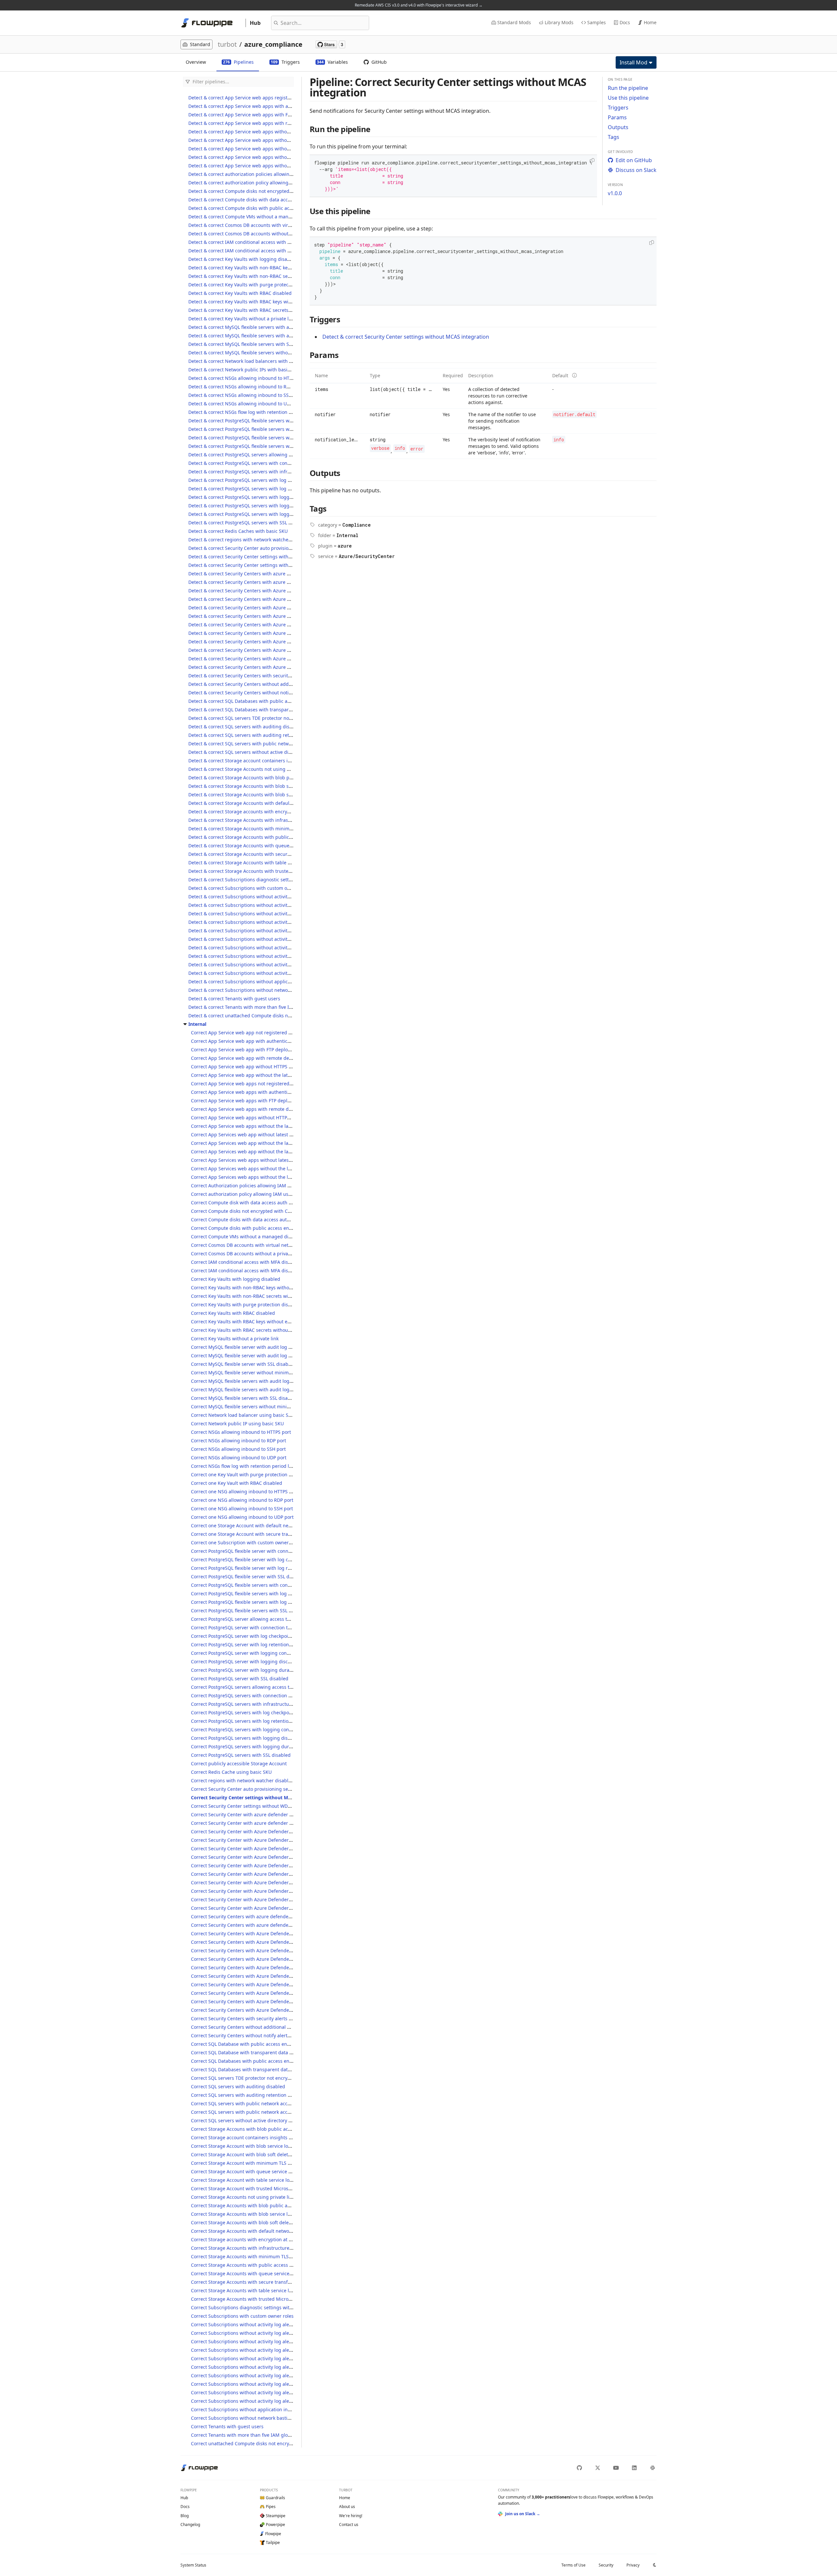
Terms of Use (573, 2565)
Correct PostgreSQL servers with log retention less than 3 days (259, 1721)
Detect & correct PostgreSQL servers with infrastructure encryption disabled (272, 472)
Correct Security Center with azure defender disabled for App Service (267, 1814)
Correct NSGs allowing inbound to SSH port (238, 1449)
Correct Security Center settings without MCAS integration (257, 1797)
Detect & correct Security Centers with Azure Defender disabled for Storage (271, 667)
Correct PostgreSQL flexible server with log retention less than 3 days (267, 1568)
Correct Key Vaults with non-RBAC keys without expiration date (260, 1288)
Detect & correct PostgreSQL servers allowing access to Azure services (265, 455)
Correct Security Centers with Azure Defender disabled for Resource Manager (276, 1976)
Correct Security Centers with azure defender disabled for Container (266, 1925)
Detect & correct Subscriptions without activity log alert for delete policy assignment (281, 948)
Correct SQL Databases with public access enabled (246, 2061)
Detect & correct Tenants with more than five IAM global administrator (265, 1007)
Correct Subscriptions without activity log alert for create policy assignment (274, 2350)
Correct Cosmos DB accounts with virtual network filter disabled (261, 1245)
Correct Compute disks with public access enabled (246, 1228)
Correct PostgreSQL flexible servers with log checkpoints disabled (263, 1593)
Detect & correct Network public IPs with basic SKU (244, 370)
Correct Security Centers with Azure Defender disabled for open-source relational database (291, 1967)
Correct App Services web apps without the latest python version (262, 1177)
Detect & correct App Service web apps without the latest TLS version (264, 166)
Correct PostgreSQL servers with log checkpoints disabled (254, 1712)
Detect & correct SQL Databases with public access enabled (253, 701)
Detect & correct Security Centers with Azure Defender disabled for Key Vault (273, 616)
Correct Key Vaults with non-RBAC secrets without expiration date (263, 1296)
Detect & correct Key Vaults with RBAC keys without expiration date (262, 302)
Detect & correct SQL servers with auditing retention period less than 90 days (273, 735)
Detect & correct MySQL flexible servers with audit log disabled (257, 327)
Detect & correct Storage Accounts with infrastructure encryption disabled (270, 820)
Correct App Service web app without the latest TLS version (256, 1075)
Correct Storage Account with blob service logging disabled (256, 2146)
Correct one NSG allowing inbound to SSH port (242, 1508)
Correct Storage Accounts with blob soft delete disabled (252, 2222)
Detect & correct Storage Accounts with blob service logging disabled (264, 786)
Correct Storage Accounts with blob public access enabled (255, 2205)
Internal (197, 1024)
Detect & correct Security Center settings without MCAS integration (262, 557)
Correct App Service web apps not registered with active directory (263, 1084)
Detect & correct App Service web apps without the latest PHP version (264, 149)
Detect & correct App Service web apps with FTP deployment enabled (264, 115)
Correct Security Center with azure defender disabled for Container (265, 1823)
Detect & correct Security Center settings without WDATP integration (263, 565)
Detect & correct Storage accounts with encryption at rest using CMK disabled (274, 812)
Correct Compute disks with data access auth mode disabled (257, 1220)
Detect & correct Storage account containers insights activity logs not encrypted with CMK (287, 761)
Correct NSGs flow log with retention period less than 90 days (258, 1466)
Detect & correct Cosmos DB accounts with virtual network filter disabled (268, 225)
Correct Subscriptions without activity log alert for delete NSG (258, 2367)
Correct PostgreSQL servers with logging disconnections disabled (263, 1738)
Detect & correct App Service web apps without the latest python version (268, 157)
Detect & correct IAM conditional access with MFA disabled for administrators (273, 251)
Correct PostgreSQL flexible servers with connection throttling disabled (269, 1585)
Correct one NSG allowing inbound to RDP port (242, 1500)
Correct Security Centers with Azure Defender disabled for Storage (264, 2010)
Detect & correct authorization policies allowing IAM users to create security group (279, 174)
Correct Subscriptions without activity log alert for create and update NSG (272, 2324)
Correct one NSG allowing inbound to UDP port (242, 1517)
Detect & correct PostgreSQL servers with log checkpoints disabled (261, 480)
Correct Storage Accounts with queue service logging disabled (259, 2273)
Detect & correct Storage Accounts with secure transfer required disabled (269, 854)
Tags (614, 137)
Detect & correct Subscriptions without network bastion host (254, 990)
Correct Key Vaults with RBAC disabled (233, 1313)
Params (617, 117)
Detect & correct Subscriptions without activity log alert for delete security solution (279, 965)
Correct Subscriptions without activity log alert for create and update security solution (285, 2333)
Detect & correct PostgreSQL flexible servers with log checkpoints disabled (270, 429)
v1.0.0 (615, 193)
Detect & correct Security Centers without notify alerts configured (260, 693)
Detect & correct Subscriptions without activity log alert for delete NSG (265, 939)
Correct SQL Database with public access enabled (245, 2044)
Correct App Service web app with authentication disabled (255, 1041)
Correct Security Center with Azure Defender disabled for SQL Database (270, 1891)
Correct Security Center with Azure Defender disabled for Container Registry (275, 1831)
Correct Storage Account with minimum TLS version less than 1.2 (262, 2163)
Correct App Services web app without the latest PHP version (257, 1143)
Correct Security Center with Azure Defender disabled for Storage (263, 1908)
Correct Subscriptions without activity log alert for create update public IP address (281, 2358)
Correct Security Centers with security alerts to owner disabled (260, 2018)
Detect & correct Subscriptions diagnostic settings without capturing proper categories (284, 880)
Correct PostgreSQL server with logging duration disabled (255, 1670)
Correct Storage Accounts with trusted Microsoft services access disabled (271, 2299)
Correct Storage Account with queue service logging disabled (258, 2171)
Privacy (633, 2565)
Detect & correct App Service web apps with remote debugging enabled (267, 123)
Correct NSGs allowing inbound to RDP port (239, 1441)
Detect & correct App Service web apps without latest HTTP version (261, 140)
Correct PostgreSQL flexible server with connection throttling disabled (268, 1551)
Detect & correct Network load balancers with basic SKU (249, 361)
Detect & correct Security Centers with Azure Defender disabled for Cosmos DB (275, 599)
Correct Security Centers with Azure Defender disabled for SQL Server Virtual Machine (285, 2001)
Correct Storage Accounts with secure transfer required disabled (262, 2282)
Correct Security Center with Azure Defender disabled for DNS (259, 1848)
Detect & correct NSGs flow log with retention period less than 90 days (265, 412)
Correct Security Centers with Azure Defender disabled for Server (263, 1984)
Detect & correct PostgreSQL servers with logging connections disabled (266, 497)
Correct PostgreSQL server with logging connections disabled (258, 1653)
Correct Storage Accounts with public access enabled (249, 2265)
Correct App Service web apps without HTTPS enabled (250, 1118)
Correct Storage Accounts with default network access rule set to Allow (268, 2231)
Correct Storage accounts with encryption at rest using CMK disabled (267, 2239)
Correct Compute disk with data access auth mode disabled (256, 1203)
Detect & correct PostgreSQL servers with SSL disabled (248, 523)
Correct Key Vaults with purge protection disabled (246, 1305)
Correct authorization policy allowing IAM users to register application (268, 1194)
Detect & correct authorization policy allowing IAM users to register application (275, 183)
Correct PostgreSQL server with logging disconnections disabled (262, 1661)
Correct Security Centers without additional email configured (258, 2027)
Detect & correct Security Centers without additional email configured (265, 684)
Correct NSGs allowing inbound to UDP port (239, 1457)
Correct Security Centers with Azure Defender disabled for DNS (260, 1950)
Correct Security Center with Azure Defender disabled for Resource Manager (275, 1874)
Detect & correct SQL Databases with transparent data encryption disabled (270, 710)
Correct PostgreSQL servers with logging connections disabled (259, 1729)
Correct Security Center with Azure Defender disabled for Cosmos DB (267, 1840)
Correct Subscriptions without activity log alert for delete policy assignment (274, 2375)
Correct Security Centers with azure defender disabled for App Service (268, 1916)
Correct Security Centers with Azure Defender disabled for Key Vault (266, 1959)
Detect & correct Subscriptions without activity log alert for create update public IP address (288, 931)
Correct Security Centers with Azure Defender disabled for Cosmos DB (268, 1942)
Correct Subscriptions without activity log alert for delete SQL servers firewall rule (280, 2401)
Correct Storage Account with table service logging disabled (257, 2180)
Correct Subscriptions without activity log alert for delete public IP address (273, 2384)
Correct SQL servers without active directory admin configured (259, 2120)
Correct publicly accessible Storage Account (239, 1763)
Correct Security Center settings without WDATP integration (256, 1806)
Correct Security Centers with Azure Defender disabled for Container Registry (276, 1933)
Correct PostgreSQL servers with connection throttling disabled (260, 1695)
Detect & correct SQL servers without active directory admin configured (266, 752)
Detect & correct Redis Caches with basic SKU (238, 531)
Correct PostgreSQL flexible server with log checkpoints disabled (262, 1559)
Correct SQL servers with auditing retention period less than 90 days (266, 2095)
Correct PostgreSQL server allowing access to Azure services (257, 1619)
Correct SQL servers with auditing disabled (238, 2086)
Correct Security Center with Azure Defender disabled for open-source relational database (290, 1865)
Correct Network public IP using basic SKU (237, 1424)
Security (606, 2565)
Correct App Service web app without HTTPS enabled (249, 1067)
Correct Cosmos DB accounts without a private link (246, 1254)
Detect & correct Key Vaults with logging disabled (243, 259)
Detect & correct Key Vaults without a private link (242, 319)
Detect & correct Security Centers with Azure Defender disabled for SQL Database (278, 650)
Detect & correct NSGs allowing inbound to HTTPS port (248, 378)
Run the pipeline (628, 88)
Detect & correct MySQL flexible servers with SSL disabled (251, 344)
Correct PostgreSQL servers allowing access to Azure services (258, 1687)
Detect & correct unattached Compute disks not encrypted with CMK (263, 1016)
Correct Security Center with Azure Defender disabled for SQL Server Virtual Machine (284, 1899)
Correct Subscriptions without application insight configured (257, 2409)
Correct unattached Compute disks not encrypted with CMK (256, 2443)
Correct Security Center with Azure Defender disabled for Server (261, 1882)
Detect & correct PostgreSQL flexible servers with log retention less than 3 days (275, 438)
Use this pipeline (628, 98)
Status (193, 2565)
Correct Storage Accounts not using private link (243, 2197)
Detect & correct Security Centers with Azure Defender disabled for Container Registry (283, 591)
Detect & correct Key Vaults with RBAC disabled (240, 293)
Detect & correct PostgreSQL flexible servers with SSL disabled (256, 446)
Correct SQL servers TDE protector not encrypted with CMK (255, 2078)
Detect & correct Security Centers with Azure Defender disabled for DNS (267, 608)
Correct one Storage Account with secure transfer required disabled (266, 1534)
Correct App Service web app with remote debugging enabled (259, 1058)
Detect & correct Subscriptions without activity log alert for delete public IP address (280, 956)
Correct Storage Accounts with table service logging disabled (258, 2290)
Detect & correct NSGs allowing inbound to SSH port (245, 395)
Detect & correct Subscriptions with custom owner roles (249, 888)
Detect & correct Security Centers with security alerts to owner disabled (267, 676)
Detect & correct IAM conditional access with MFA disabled (253, 242)
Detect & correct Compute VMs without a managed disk (249, 217)
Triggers (618, 108)
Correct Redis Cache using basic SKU (231, 1772)
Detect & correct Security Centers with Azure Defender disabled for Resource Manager (283, 633)
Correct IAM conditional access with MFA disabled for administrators (266, 1271)
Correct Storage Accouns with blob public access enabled (254, 2129)
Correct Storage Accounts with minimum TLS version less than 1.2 (263, 2256)
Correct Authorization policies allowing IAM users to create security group (272, 1186)
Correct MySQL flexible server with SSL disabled (243, 1364)
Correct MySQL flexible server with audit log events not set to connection (271, 1356)
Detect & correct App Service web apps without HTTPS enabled (257, 132)
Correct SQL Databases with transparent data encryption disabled (263, 2069)
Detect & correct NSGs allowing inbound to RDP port (246, 387)
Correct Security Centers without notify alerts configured (253, 2035)
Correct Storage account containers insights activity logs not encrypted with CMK (280, 2137)
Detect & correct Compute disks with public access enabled (253, 208)
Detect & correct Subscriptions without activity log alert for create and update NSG (279, 897)
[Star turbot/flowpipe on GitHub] (330, 44)
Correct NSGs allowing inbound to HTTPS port (241, 1432)
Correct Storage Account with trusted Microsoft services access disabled (270, 2188)
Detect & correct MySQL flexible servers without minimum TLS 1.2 (260, 353)
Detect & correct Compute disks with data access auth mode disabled (264, 200)
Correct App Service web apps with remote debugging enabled (260, 1109)
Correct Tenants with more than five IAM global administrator (258, 2435)
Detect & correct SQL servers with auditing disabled (245, 727)
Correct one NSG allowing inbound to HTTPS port (245, 1491)
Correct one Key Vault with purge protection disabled (249, 1474)
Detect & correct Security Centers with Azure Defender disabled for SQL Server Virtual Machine (292, 659)
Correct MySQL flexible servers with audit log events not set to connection (272, 1390)
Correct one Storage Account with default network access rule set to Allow (272, 1525)
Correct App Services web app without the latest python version (261, 1152)
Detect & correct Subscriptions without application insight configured (265, 982)
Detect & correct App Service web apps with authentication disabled (263, 106)
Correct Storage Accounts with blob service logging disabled (257, 2214)
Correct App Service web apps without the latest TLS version (257, 1126)
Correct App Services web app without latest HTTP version (254, 1135)
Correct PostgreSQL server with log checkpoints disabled (253, 1636)
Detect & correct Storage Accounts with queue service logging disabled (266, 846)
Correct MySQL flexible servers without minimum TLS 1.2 (253, 1407)
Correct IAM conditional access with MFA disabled (246, 1262)
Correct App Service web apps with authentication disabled (256, 1092)
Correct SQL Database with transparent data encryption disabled (262, 2052)
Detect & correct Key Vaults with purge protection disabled (253, 285)
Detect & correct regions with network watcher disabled (249, 540)
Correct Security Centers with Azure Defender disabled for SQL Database (271, 1993)
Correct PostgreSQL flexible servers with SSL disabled (249, 1610)
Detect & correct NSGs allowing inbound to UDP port (246, 404)
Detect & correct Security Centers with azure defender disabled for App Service (275, 574)
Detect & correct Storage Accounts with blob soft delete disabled (259, 795)
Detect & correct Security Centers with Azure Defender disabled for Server (270, 642)
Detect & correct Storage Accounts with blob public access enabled (262, 778)
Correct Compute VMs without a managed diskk (243, 1237)
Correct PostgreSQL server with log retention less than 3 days (258, 1644)
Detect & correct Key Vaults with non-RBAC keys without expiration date (267, 268)
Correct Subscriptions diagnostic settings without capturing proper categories (277, 2307)
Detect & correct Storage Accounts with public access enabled (256, 837)
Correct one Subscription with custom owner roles (246, 1542)
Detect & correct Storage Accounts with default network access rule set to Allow (275, 803)
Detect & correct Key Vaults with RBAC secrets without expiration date (265, 310)
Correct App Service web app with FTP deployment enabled (256, 1050)
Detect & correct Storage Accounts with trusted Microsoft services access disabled (278, 871)
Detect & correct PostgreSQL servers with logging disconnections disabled (270, 506)
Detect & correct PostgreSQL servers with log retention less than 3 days (266, 489)
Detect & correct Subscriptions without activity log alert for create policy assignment (281, 922)
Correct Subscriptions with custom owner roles (242, 2316)
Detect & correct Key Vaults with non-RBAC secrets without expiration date (270, 276)
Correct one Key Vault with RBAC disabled (237, 1483)
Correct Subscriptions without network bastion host (247, 2418)
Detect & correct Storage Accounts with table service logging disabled (265, 863)
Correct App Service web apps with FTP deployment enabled (257, 1101)
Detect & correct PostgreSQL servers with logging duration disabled (263, 514)
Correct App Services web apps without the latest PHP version (258, 1169)
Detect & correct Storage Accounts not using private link (250, 769)
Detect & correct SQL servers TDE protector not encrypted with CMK (262, 718)
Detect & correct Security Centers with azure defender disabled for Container (273, 582)
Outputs (618, 127)
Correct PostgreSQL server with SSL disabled (240, 1678)
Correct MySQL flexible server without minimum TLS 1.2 (252, 1373)
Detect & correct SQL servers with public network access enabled (259, 744)
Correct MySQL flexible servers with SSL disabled (244, 1398)
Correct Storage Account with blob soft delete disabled (251, 2154)
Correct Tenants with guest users (227, 2426)
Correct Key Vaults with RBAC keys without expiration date (255, 1322)
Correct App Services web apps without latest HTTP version (256, 1160)
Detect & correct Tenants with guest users (234, 999)
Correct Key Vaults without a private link (235, 1339)
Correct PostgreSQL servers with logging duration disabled (256, 1746)
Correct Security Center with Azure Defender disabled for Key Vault (265, 1857)
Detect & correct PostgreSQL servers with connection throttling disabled (267, 463)
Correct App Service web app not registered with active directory (262, 1033)
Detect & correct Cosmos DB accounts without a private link (253, 234)
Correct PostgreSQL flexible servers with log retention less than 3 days (268, 1602)
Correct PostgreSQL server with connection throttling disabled (259, 1627)
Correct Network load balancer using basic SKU (243, 1415)
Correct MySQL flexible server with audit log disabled (249, 1347)
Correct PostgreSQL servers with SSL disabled (241, 1755)
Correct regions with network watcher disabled (242, 1780)
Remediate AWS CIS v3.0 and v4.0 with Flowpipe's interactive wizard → (419, 5)
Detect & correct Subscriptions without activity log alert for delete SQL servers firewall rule (287, 973)
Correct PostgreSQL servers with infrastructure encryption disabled (265, 1704)
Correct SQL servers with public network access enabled (252, 2103)
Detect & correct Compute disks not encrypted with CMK (250, 191)
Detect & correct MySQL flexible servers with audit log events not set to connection (279, 336)
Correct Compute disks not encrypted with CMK (243, 1211)
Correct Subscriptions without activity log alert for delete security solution (272, 2392)
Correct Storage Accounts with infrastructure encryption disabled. (263, 2248)
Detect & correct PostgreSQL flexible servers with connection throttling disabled (276, 421)
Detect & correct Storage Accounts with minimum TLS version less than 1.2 (270, 829)
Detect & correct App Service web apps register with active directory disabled (273, 98)
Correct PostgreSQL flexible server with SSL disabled (248, 1576)
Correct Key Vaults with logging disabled (236, 1279)
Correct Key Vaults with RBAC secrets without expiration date (258, 1330)
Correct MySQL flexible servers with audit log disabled (250, 1381)
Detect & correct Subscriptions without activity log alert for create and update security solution (292, 905)
